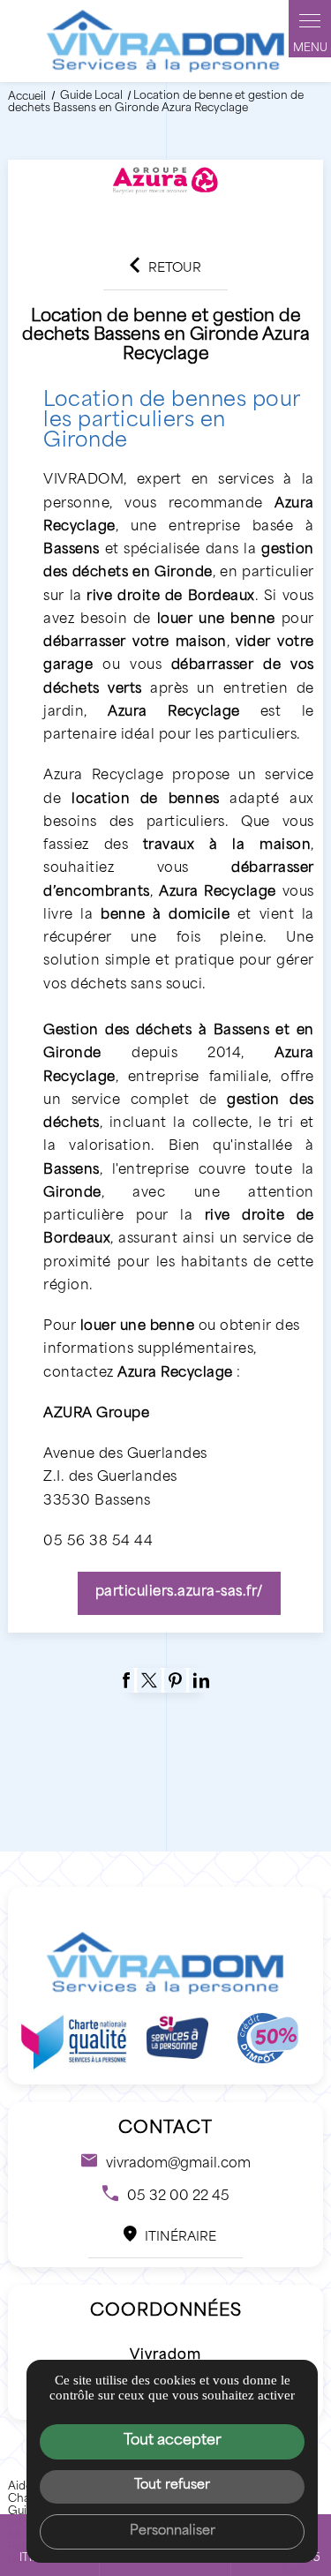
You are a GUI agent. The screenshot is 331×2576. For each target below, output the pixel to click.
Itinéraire (181, 2238)
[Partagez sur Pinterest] (175, 1680)
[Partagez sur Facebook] (126, 1680)
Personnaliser (173, 2531)
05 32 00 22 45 (178, 2197)
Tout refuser (172, 2486)
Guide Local (93, 96)
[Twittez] (149, 1680)
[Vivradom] (166, 41)
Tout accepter (173, 2441)
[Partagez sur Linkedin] (201, 1680)
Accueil (27, 96)
